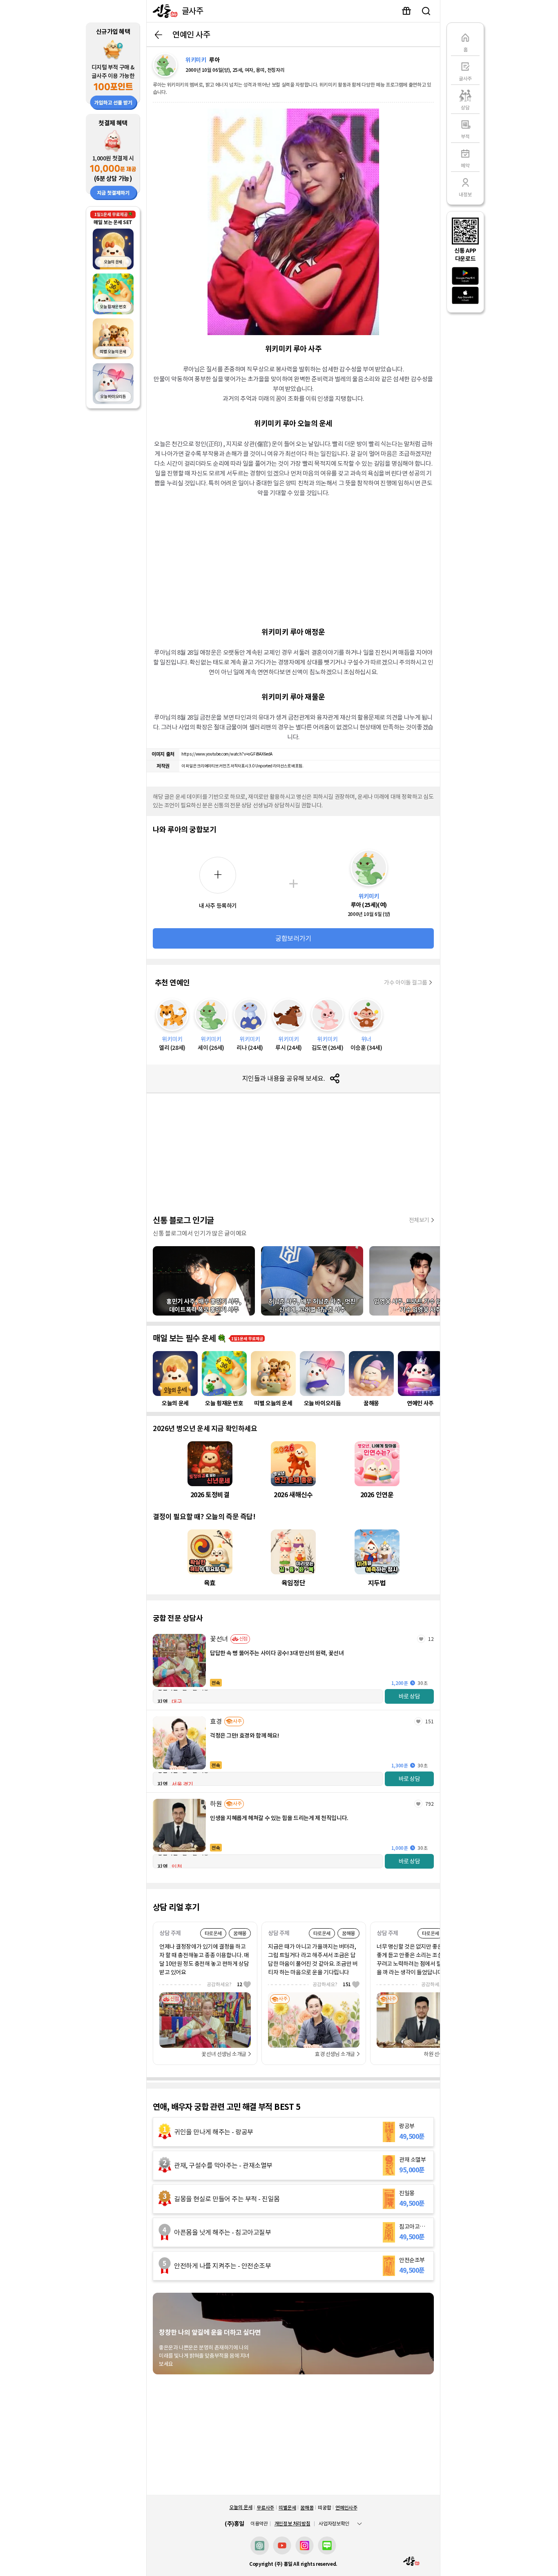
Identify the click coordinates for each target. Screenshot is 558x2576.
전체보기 (419, 1220)
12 (431, 1639)
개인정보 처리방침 (292, 2524)
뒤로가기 (158, 35)
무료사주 (265, 2508)
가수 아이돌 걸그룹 (406, 982)
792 (430, 1804)
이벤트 (406, 11)
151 (430, 1721)
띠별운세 (287, 2508)
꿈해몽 (307, 2508)
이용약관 (259, 2524)
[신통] (163, 11)
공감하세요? (224, 1984)
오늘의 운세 (241, 2507)
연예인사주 (346, 2508)
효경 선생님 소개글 (335, 2054)
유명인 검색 (426, 11)
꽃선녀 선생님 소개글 (224, 2054)
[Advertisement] (293, 561)
